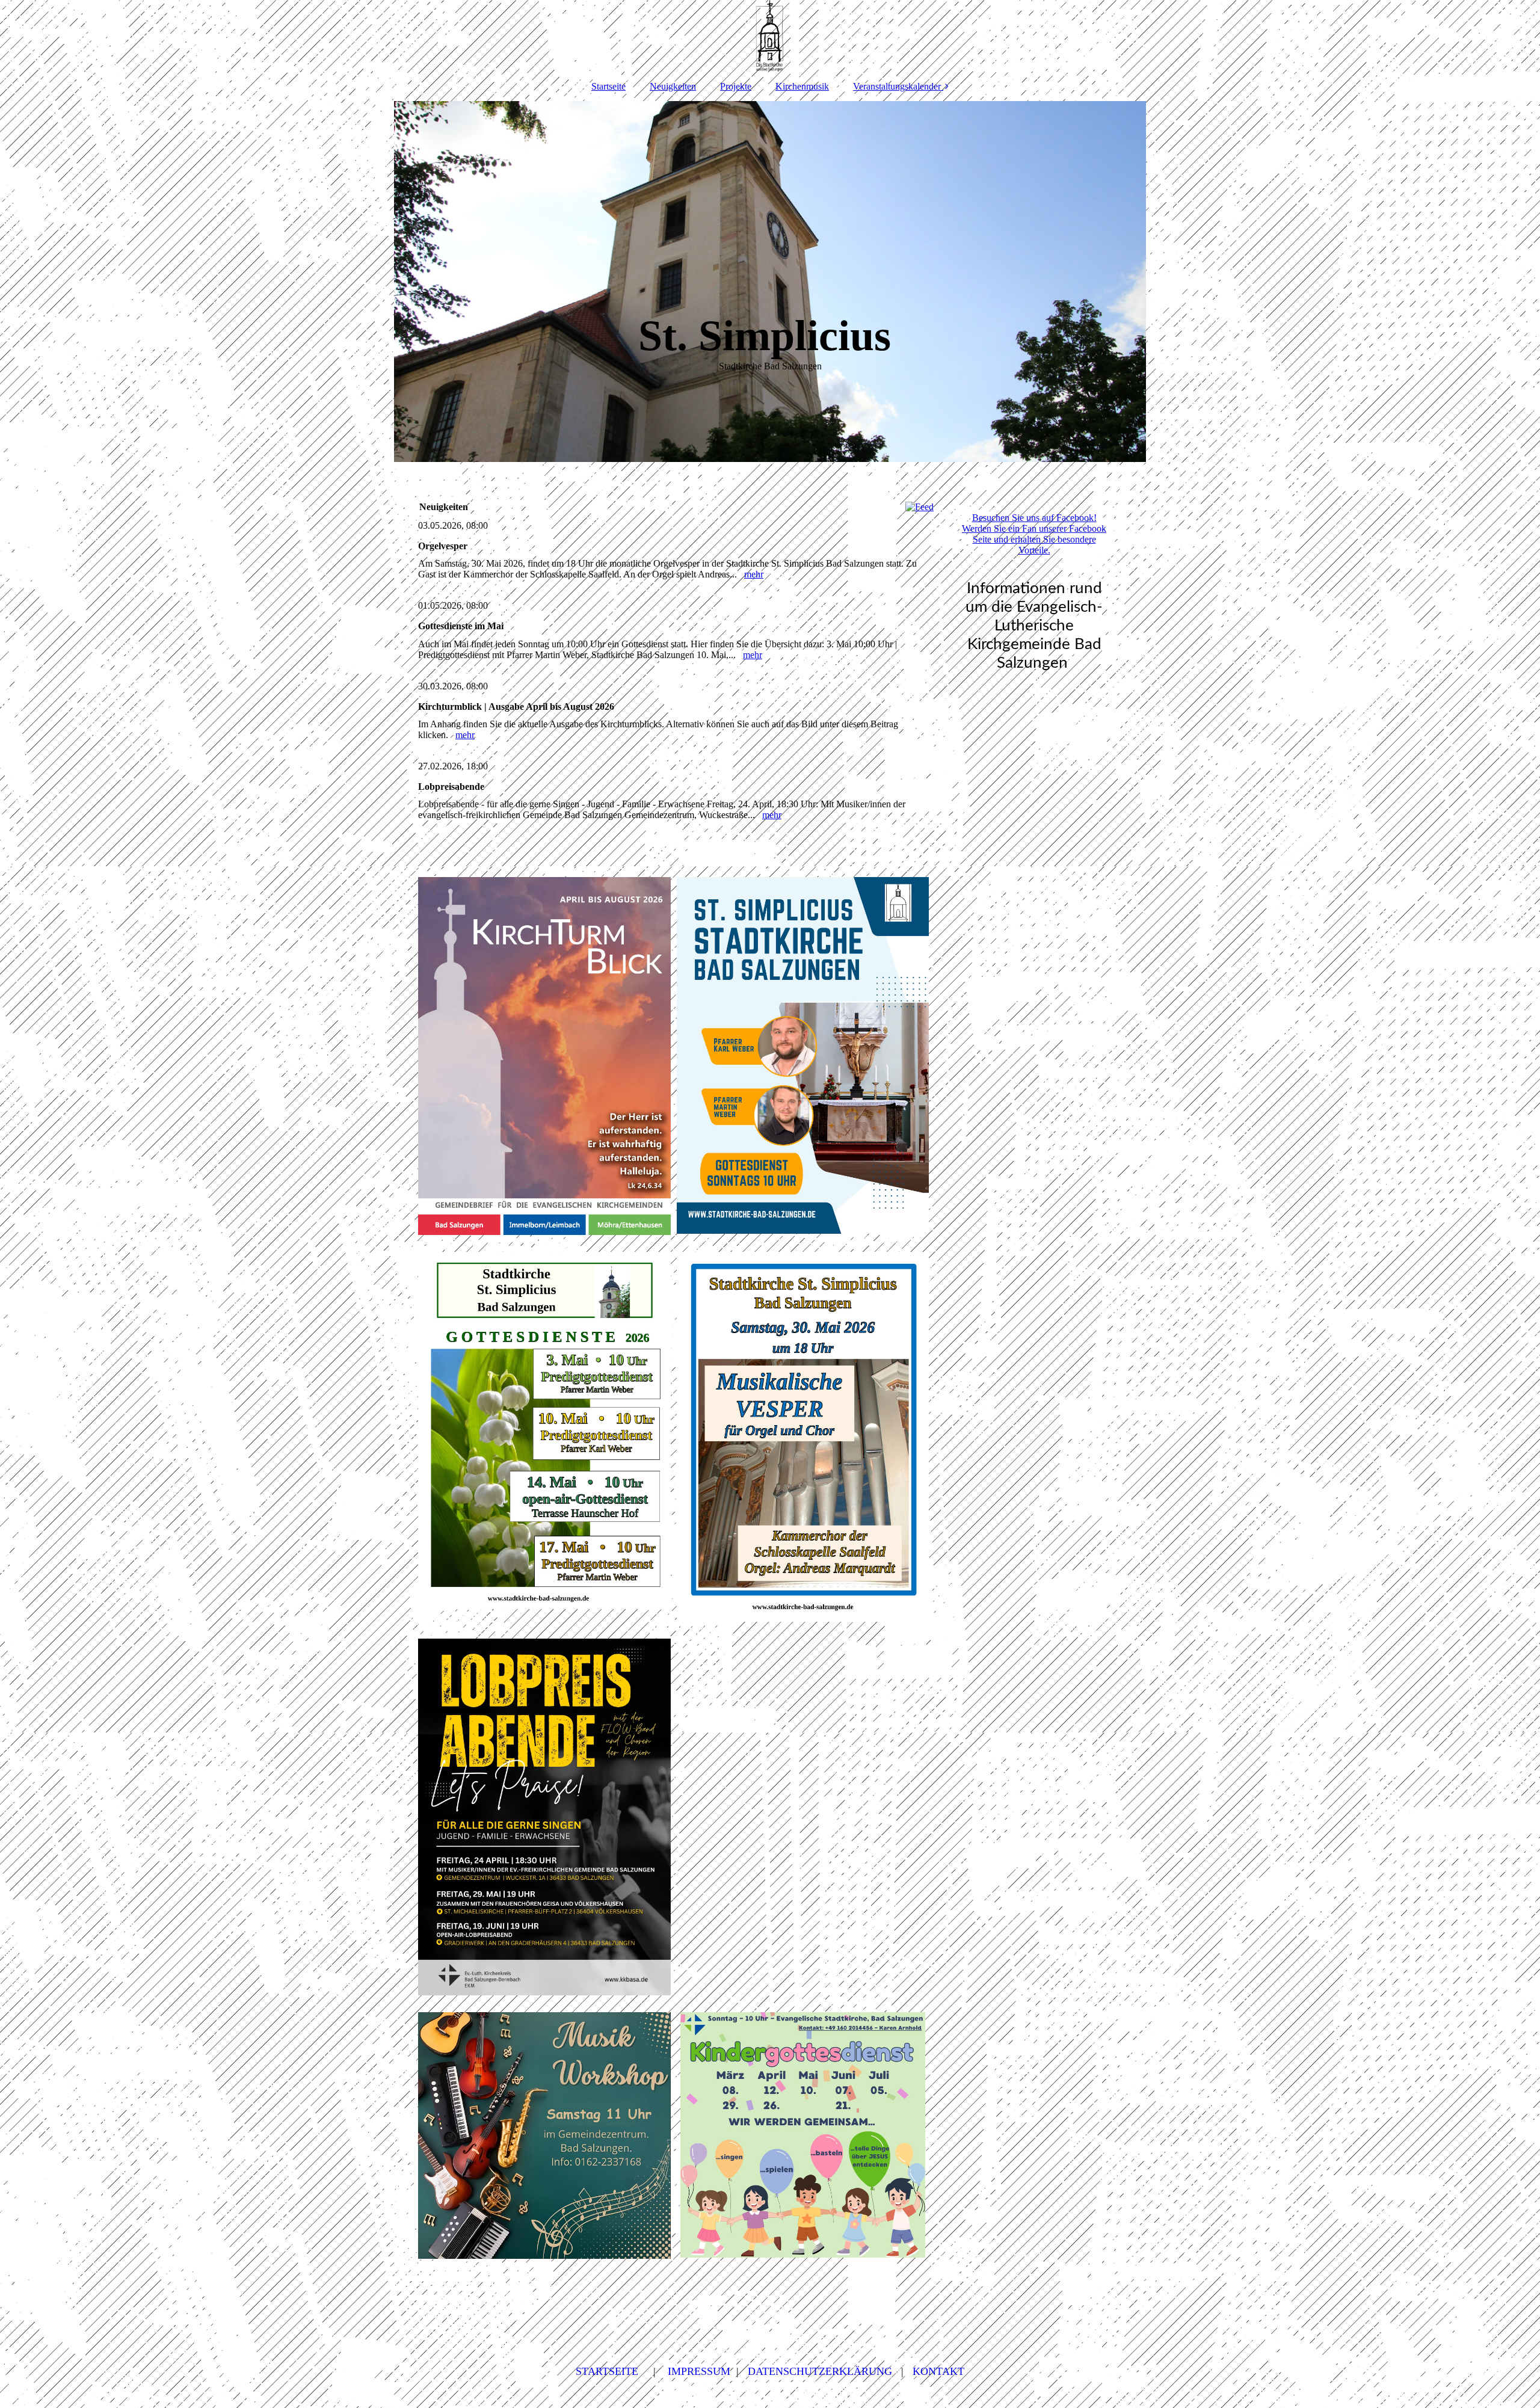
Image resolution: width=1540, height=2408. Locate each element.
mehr (754, 574)
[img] (770, 36)
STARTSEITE (607, 2371)
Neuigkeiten (673, 86)
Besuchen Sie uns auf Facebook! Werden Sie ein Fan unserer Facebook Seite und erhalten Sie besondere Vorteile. (1034, 534)
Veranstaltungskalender (897, 86)
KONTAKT (938, 2371)
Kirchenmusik (802, 86)
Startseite (608, 86)
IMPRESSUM (699, 2371)
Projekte (736, 86)
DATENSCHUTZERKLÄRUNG (820, 2371)
